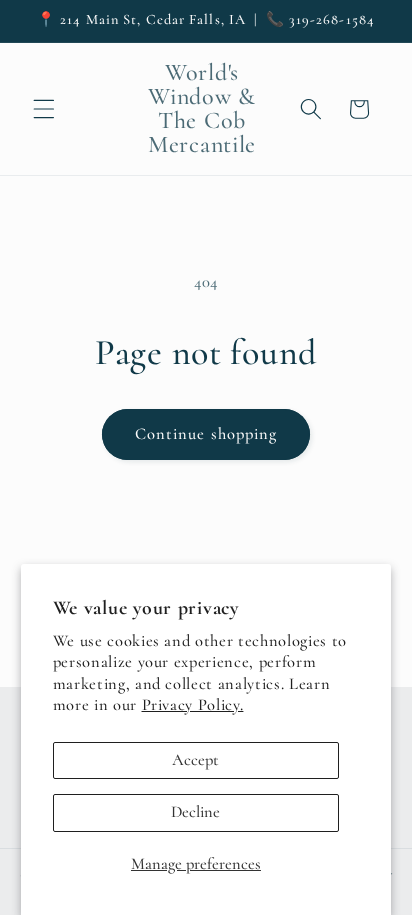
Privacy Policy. (193, 705)
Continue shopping (206, 434)
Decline (195, 812)
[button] (44, 109)
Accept (195, 760)
